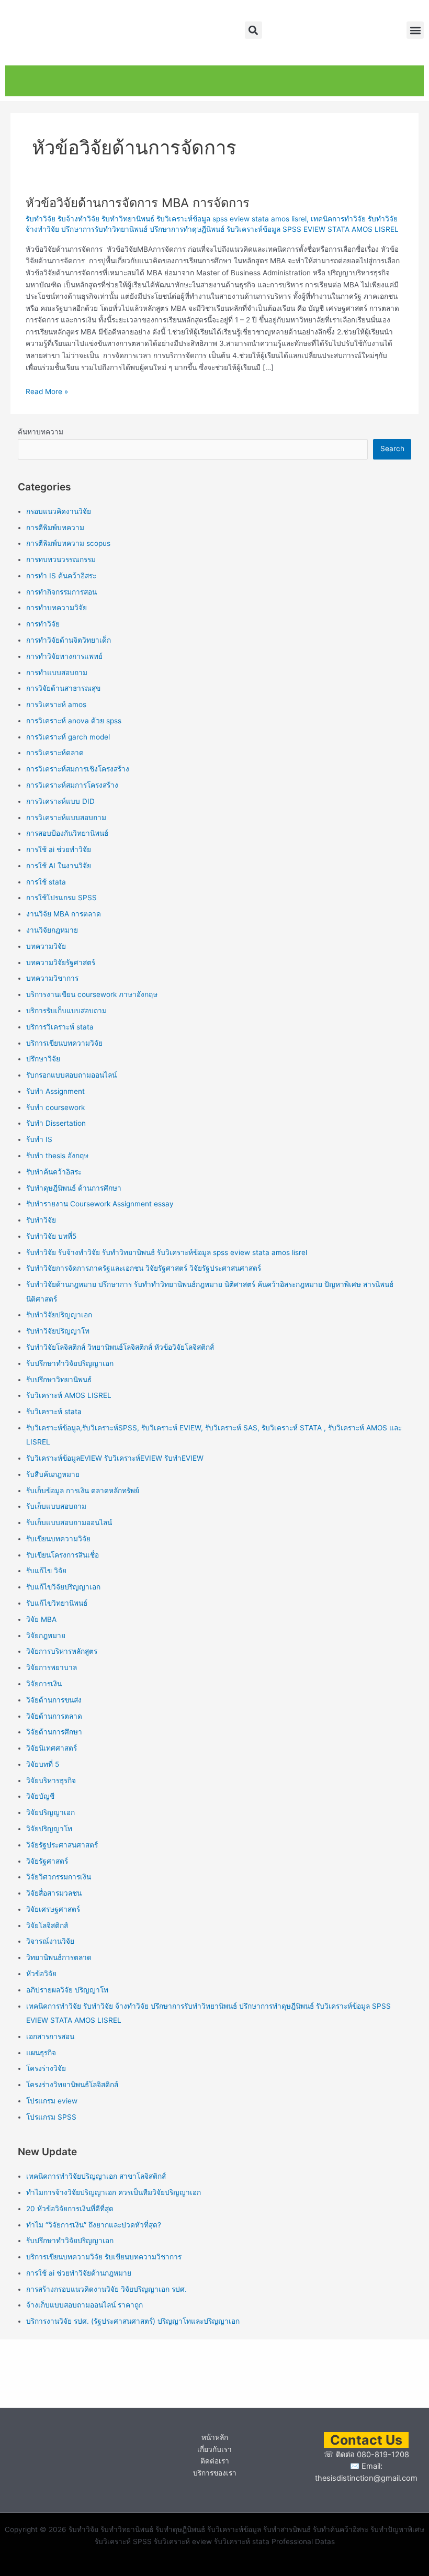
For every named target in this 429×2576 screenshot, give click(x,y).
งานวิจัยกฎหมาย (52, 930)
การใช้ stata (46, 882)
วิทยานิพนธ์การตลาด (59, 1957)
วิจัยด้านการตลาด (54, 1716)
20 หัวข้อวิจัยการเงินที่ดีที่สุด (70, 2209)
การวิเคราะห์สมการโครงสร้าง (72, 785)
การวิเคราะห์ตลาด (55, 753)
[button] (253, 30)
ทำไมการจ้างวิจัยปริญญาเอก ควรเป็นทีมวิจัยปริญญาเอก (114, 2192)
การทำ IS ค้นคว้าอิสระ (61, 576)
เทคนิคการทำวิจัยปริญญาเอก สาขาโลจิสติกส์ (96, 2176)
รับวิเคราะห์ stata (54, 1412)
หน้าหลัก (215, 2437)
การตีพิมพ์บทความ (55, 528)
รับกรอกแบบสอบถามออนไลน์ (71, 1075)
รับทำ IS (39, 1139)
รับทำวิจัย (41, 1220)
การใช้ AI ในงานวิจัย (59, 866)
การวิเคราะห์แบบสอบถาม (66, 817)
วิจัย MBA (41, 1619)
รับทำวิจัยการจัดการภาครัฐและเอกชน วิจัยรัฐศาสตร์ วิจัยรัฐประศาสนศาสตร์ (144, 1268)
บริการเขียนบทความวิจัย (64, 1043)
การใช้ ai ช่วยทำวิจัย (59, 849)
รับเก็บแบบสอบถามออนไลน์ (69, 1522)
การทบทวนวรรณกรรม (61, 559)
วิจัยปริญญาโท (49, 1829)
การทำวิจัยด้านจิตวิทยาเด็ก (69, 640)
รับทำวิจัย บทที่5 (51, 1236)
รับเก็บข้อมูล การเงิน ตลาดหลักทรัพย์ (83, 1491)
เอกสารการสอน (50, 2036)
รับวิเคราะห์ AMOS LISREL (69, 1395)
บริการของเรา (215, 2473)
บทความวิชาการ (52, 978)
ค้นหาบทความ (41, 432)
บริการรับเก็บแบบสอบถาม (66, 1011)
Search (392, 449)
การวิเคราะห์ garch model (68, 737)
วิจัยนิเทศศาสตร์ (52, 1748)
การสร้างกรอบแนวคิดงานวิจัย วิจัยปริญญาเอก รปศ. (106, 2289)
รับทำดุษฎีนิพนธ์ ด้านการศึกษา (74, 1188)
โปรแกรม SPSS (51, 2117)
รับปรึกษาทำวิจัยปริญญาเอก (70, 1363)
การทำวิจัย (43, 624)
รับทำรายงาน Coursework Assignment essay (100, 1204)
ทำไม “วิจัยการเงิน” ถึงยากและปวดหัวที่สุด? (94, 2225)
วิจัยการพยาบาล (52, 1667)
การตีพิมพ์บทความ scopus (68, 543)
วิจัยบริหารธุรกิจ (51, 1780)
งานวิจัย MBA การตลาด (64, 914)
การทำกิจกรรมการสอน (61, 592)
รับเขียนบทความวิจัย (58, 1539)
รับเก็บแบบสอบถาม (56, 1506)
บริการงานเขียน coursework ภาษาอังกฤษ (92, 994)
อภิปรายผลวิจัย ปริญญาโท (67, 1990)
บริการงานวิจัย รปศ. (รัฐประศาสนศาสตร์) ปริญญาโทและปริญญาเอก (133, 2321)
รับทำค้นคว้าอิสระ (54, 1172)
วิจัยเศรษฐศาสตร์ (53, 1909)
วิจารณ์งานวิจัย (50, 1941)
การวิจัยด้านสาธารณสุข (63, 688)
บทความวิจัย (46, 946)
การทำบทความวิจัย (57, 608)
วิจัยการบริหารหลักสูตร (62, 1651)
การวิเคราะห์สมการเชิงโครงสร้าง (78, 769)
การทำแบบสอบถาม (57, 673)
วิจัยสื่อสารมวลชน (54, 1893)
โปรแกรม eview (52, 2101)
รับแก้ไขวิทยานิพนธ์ (57, 1603)
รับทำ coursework (55, 1107)
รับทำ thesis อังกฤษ (57, 1156)
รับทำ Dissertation (56, 1123)
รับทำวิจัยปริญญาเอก (59, 1315)
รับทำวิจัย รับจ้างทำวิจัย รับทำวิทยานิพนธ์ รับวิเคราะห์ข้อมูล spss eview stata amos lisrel (166, 219)
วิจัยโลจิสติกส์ (47, 1925)
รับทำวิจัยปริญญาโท (58, 1331)
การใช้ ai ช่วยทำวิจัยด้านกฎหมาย (79, 2273)
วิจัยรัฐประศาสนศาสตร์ (62, 1845)
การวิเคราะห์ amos (56, 704)
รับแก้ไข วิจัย (46, 1571)
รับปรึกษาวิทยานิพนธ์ (59, 1380)
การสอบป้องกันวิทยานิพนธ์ (67, 833)
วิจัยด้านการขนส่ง (54, 1700)
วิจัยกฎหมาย (46, 1636)
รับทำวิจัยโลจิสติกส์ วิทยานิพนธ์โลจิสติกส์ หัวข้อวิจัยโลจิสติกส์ (120, 1347)
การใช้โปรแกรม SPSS (61, 898)
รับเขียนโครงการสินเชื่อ (63, 1555)
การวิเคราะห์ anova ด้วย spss (74, 721)
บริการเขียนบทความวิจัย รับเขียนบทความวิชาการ (104, 2257)
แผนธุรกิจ (41, 2053)
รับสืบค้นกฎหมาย (53, 1474)
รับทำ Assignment (55, 1091)
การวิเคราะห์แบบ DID (60, 801)
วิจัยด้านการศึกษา (54, 1732)
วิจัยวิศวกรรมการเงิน (59, 1877)
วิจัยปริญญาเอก (50, 1812)
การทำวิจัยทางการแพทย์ (64, 656)
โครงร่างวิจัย (46, 2068)
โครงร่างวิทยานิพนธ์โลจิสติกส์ (72, 2085)
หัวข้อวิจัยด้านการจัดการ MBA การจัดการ (138, 203)
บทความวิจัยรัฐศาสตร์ (61, 962)
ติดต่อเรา (215, 2461)
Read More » (47, 391)
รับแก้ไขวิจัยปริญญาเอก (63, 1587)
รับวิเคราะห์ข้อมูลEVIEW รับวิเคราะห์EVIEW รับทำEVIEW (115, 1458)
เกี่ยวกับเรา (214, 2449)
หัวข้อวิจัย (41, 1974)
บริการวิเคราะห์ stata (60, 1027)
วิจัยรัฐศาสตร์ (47, 1861)
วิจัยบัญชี (40, 1796)
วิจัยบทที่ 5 (43, 1764)
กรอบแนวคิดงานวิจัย (59, 511)
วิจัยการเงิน (44, 1684)
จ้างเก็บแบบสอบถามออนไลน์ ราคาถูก (84, 2305)
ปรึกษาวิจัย (43, 1059)
